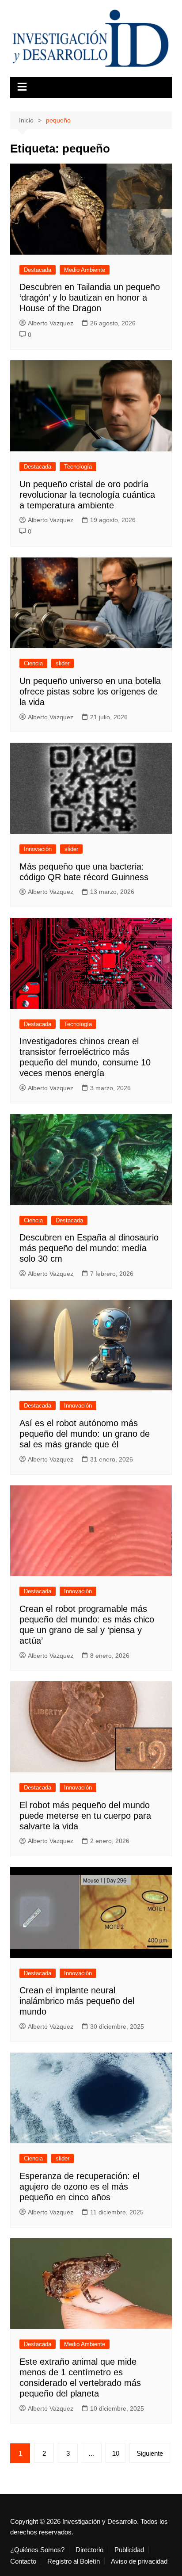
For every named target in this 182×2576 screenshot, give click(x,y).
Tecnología (78, 467)
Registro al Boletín (74, 2561)
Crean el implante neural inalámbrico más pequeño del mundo (77, 2001)
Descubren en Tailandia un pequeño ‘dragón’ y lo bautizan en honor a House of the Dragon (90, 298)
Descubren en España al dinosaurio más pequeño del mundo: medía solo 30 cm (89, 1248)
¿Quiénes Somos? (37, 2550)
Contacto (23, 2561)
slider (63, 663)
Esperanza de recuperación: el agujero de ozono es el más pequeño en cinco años (79, 2187)
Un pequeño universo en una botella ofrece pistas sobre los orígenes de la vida (90, 691)
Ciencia (33, 663)
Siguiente (150, 2453)
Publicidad (129, 2550)
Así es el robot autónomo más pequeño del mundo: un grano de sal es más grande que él (85, 1434)
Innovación (38, 849)
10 (116, 2453)
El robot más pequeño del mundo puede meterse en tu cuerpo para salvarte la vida (85, 1816)
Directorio (89, 2550)
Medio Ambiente (85, 270)
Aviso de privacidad (139, 2561)
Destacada (38, 270)
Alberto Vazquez (51, 323)
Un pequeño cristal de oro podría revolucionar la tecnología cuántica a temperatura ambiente (87, 495)
